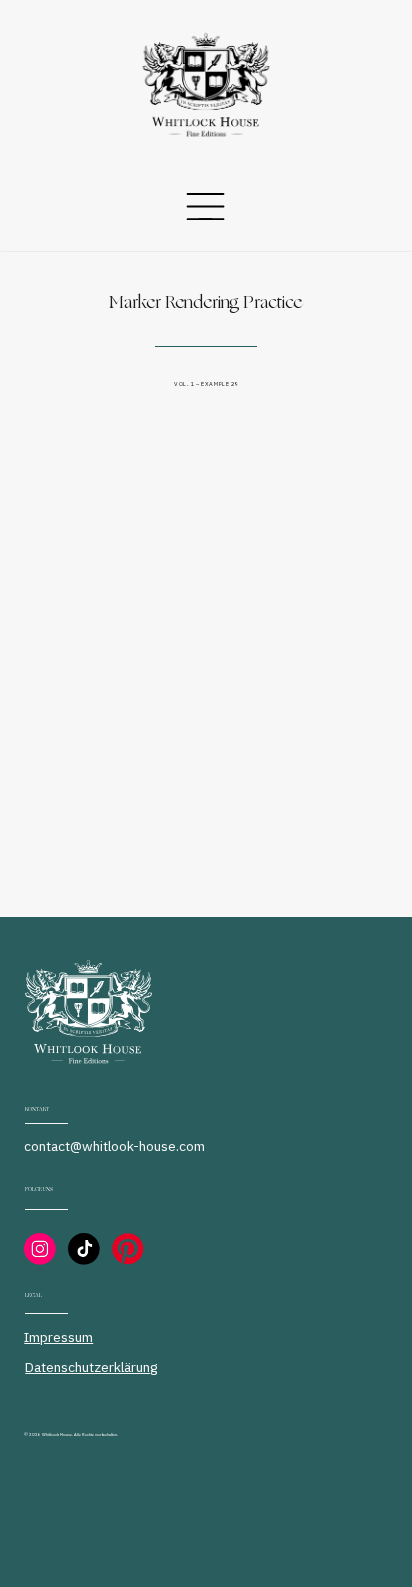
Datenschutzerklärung (91, 1367)
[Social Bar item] (40, 1249)
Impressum (58, 1337)
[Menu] (205, 206)
